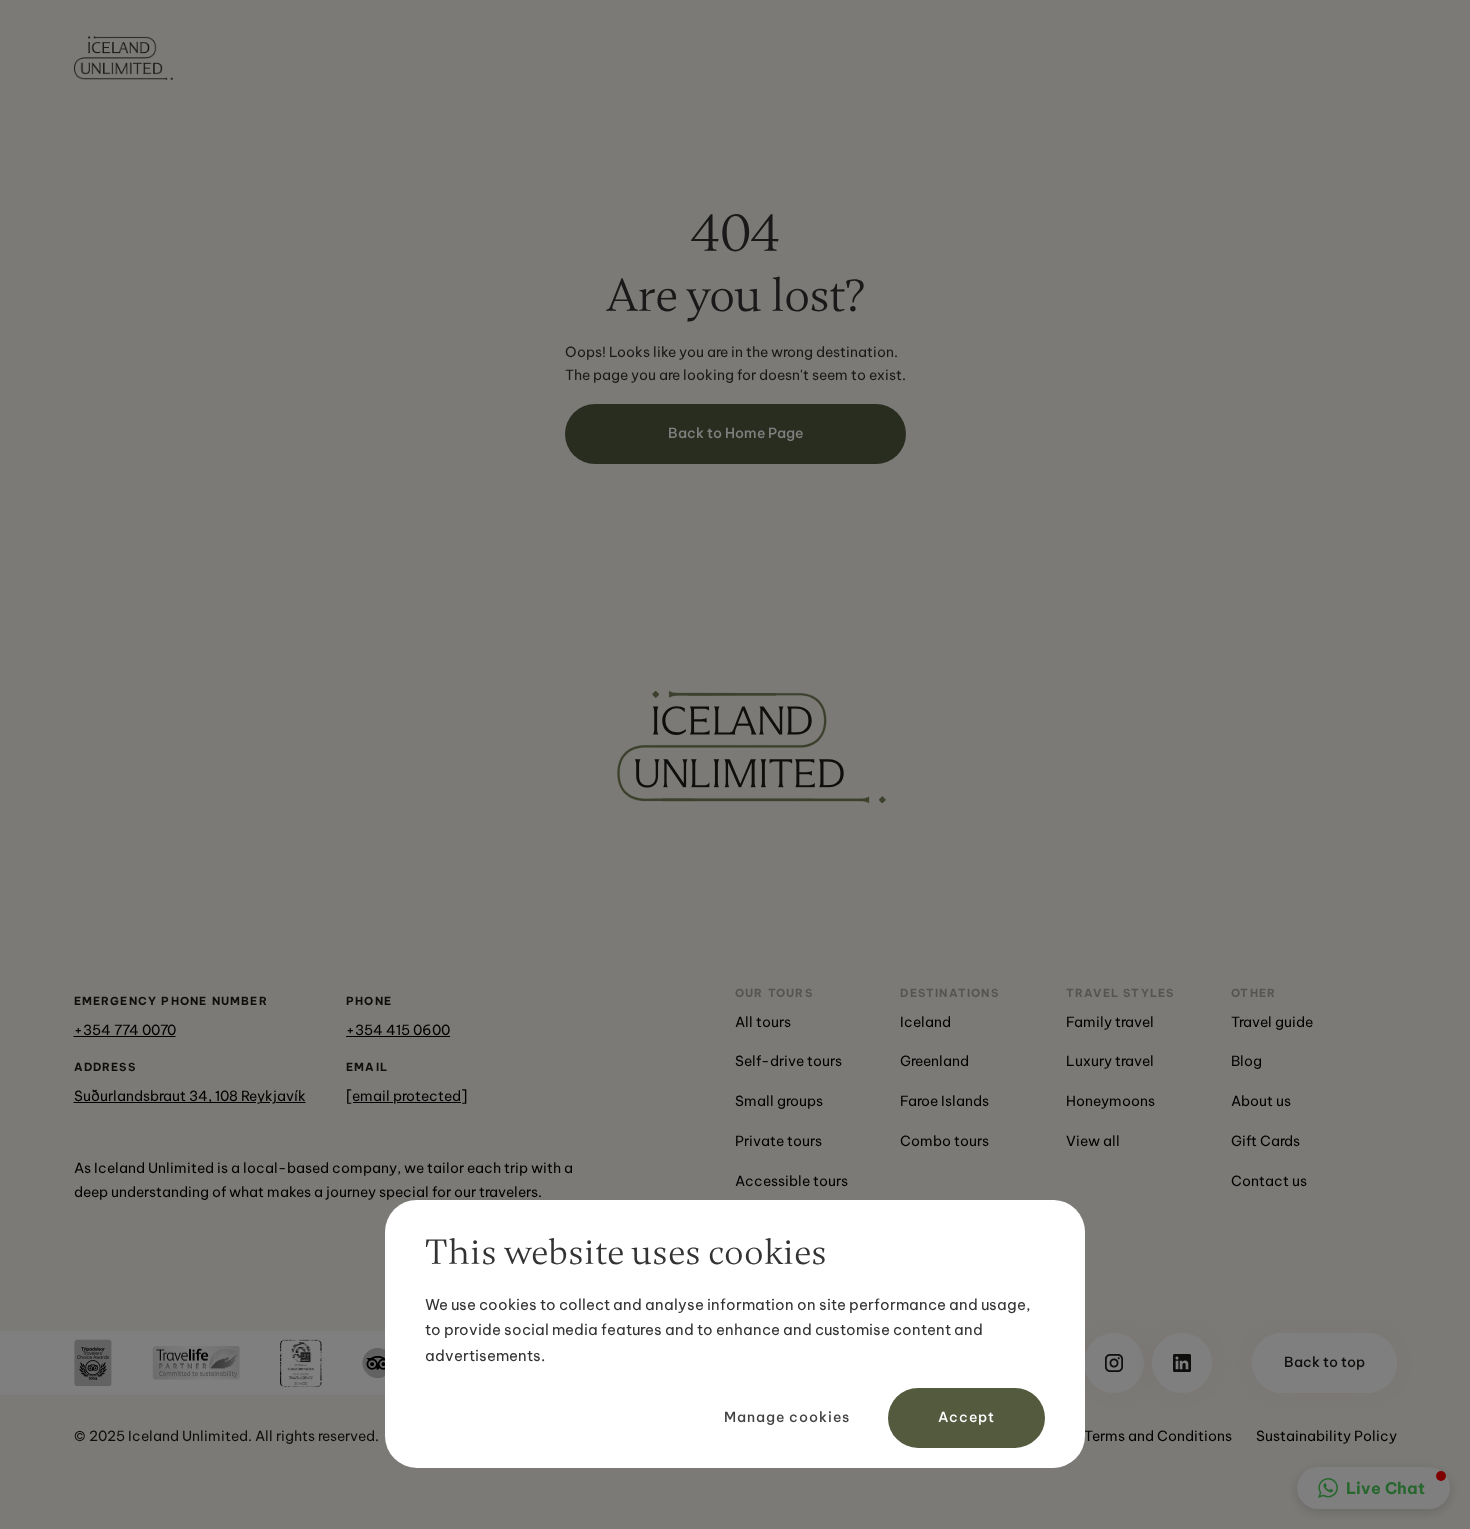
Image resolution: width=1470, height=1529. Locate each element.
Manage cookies (787, 1417)
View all (1093, 1141)
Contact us (1269, 1181)
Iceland (925, 1022)
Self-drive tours (788, 1061)
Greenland (934, 1061)
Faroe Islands (944, 1101)
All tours (763, 1022)
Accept (966, 1417)
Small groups (779, 1101)
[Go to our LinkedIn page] (1182, 1363)
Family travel (1110, 1022)
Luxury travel (1110, 1061)
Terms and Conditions (1158, 1436)
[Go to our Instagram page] (1114, 1363)
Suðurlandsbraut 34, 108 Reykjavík (190, 1096)
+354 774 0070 (125, 1030)
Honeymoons (1110, 1101)
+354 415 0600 (398, 1030)
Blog (1246, 1061)
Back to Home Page (735, 433)
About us (1261, 1101)
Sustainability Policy (1326, 1436)
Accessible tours (791, 1181)
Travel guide (1272, 1022)
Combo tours (944, 1141)
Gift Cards (1265, 1141)
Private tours (778, 1141)
